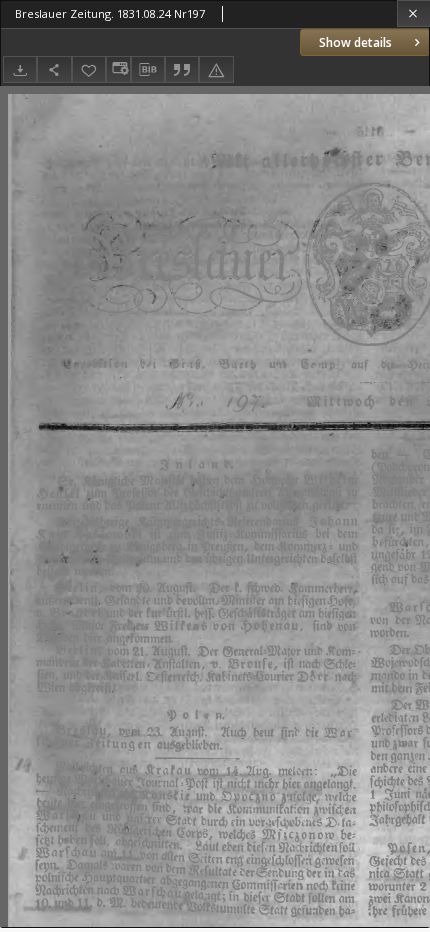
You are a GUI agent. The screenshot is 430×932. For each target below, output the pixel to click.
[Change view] (118, 69)
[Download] (20, 69)
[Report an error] (216, 69)
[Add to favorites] (89, 69)
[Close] (413, 13)
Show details (355, 42)
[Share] (54, 69)
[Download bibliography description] (148, 70)
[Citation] (182, 69)
